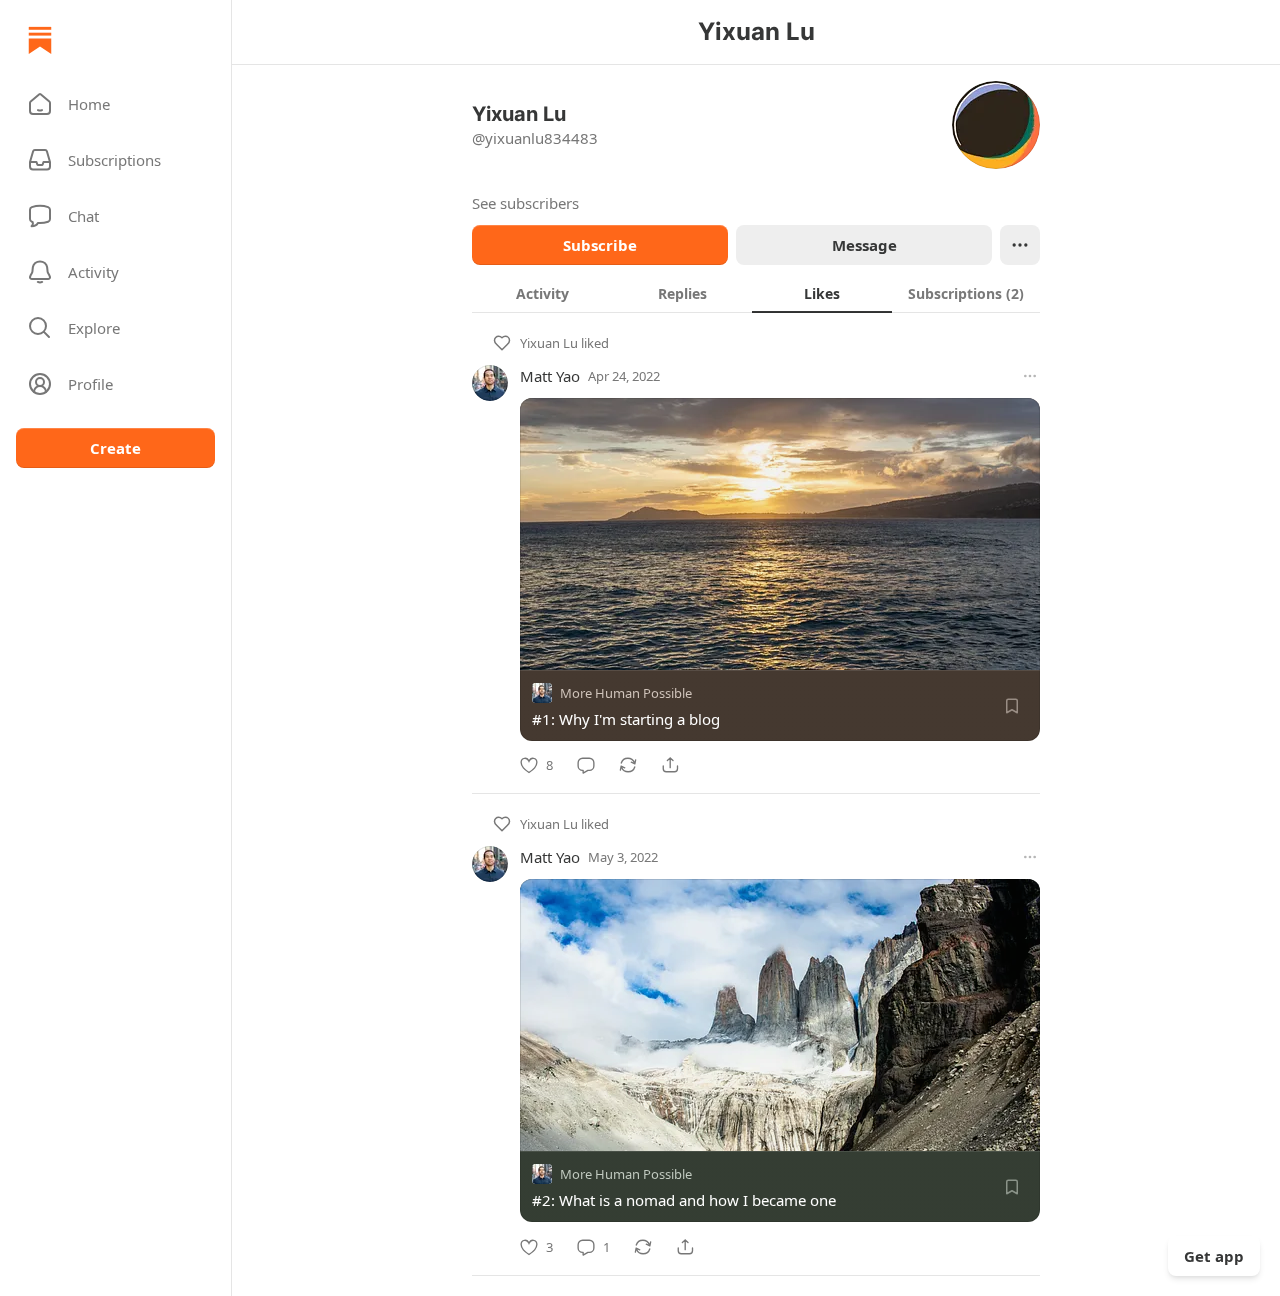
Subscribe (600, 245)
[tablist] (756, 293)
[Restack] (628, 765)
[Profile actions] (1020, 245)
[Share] (670, 765)
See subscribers (525, 203)
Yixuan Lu (549, 343)
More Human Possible (626, 693)
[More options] (1030, 376)
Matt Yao (550, 376)
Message (864, 245)
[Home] (40, 40)
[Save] (1012, 706)
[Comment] (586, 765)
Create (115, 448)
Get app (1214, 1256)
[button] (115, 104)
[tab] (542, 293)
